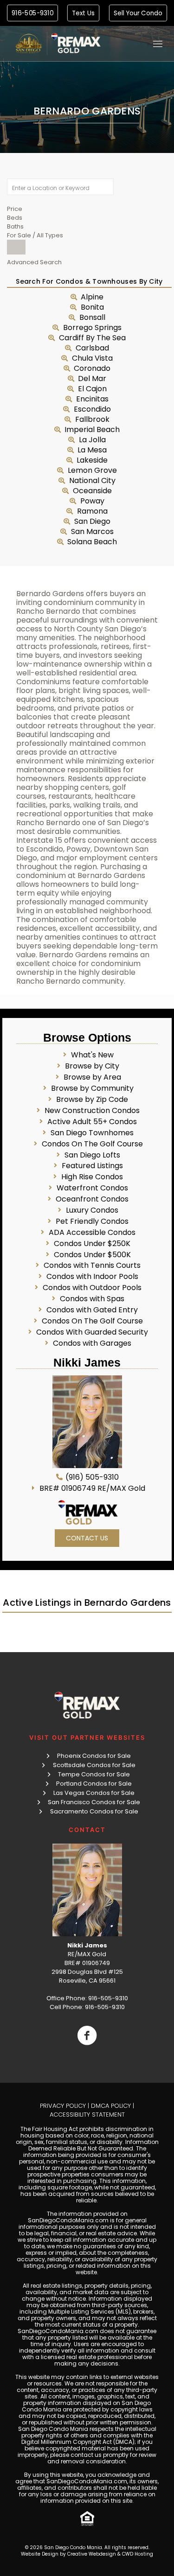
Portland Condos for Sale (94, 1784)
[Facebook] (87, 2035)
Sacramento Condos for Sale (94, 1811)
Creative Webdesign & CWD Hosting (110, 2554)
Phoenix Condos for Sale (94, 1756)
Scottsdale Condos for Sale (94, 1765)
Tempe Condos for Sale (94, 1774)
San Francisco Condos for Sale (94, 1802)
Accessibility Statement (87, 2115)
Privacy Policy (63, 2106)
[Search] (16, 247)
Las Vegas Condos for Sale (94, 1793)
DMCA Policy (111, 2106)
